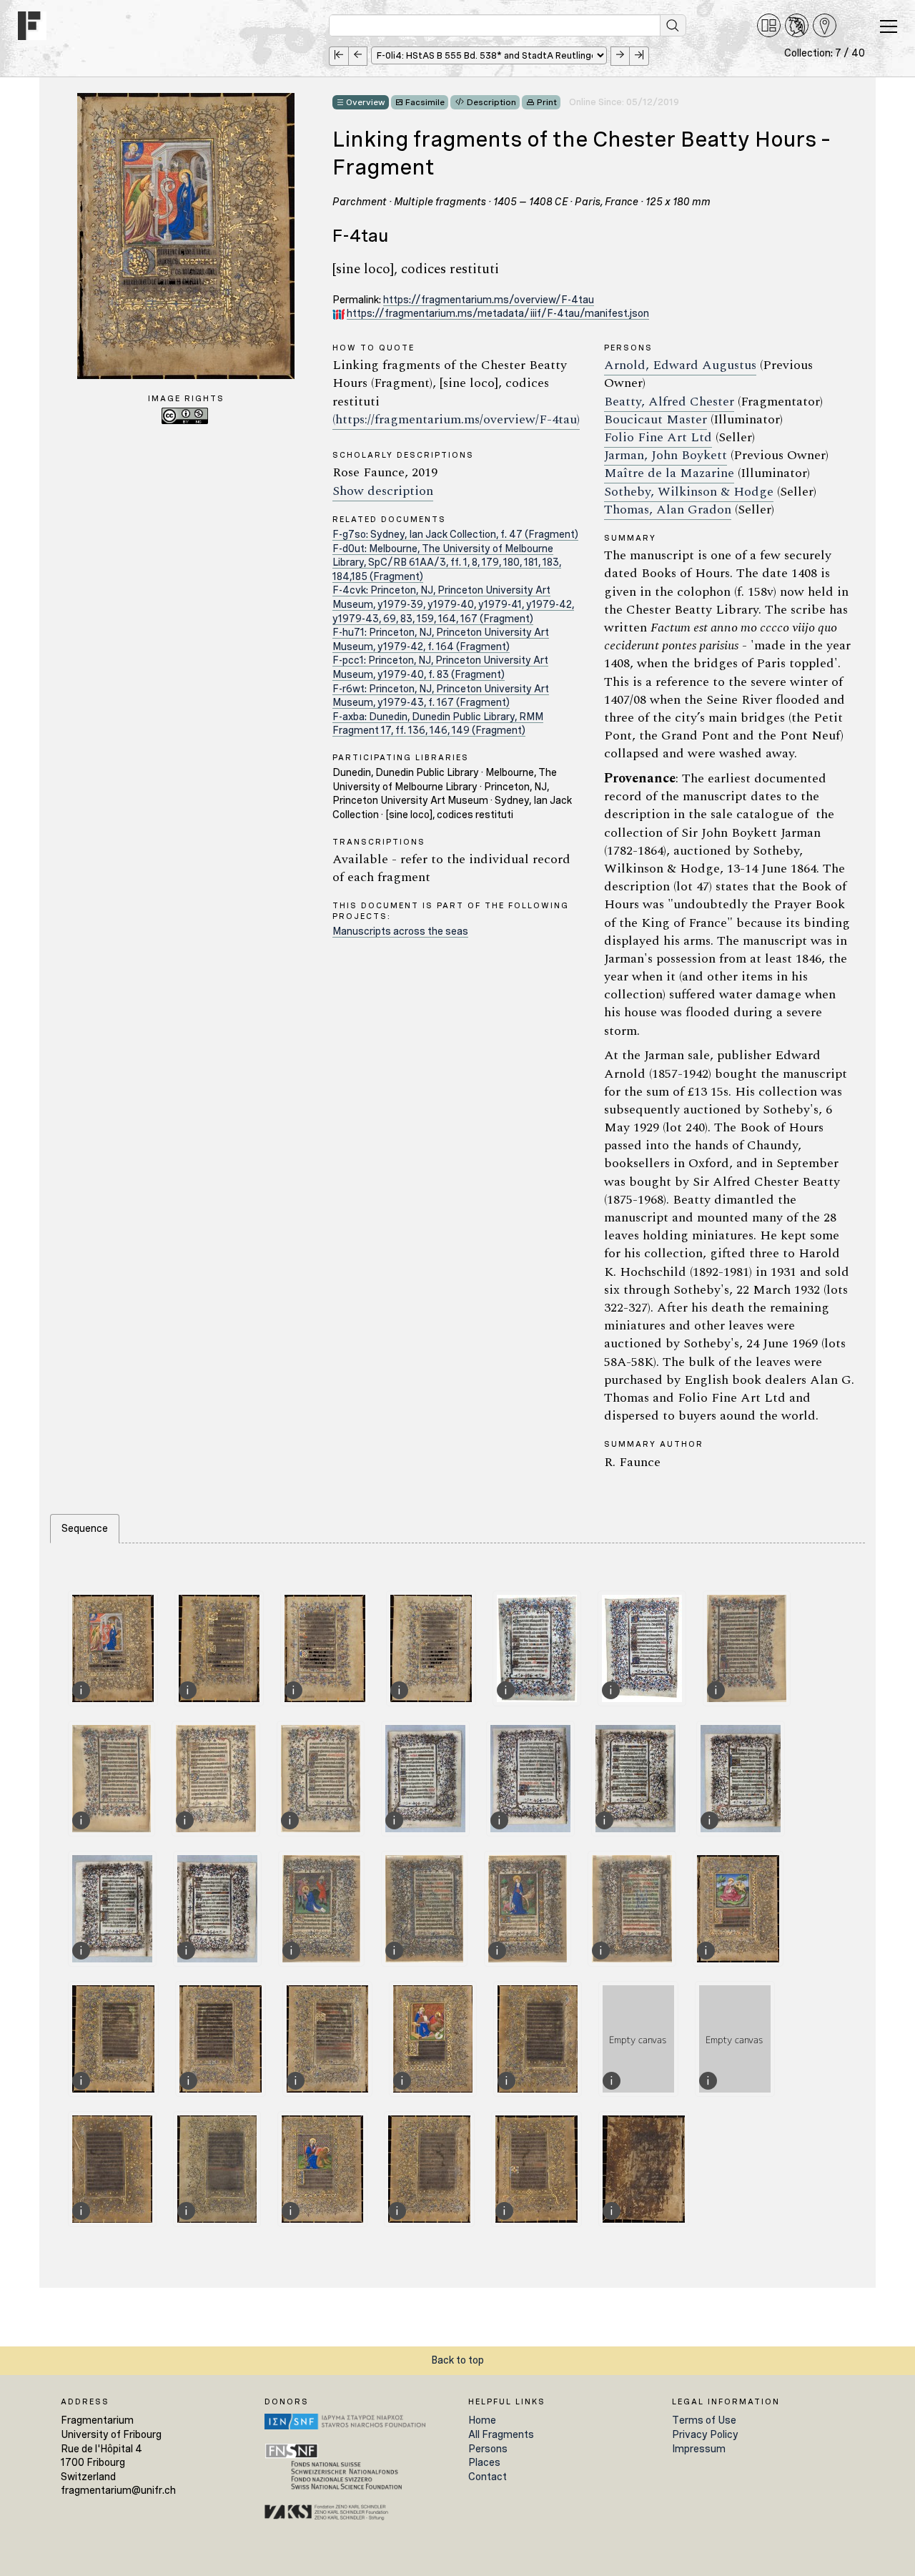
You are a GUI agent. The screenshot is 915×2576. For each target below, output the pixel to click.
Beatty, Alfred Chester (669, 402)
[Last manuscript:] (639, 56)
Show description (383, 491)
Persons (488, 2449)
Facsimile (425, 102)
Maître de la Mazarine (669, 473)
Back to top (457, 2360)
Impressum (699, 2449)
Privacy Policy (705, 2434)
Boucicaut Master (656, 419)
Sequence (85, 1528)
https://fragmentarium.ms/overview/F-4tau (489, 300)
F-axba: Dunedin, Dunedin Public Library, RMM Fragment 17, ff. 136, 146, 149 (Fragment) (438, 724)
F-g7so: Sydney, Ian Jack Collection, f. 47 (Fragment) (455, 534)
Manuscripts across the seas (400, 931)
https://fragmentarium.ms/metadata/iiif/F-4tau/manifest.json (498, 313)
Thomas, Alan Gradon (668, 510)
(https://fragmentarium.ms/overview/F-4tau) (456, 419)
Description (491, 102)
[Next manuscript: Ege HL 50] (620, 56)
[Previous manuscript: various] (358, 56)
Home (482, 2420)
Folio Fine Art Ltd (658, 437)
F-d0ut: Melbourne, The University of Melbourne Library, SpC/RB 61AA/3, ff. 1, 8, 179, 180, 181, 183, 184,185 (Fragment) (447, 562)
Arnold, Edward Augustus (680, 365)
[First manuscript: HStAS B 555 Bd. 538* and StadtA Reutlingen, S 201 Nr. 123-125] (338, 56)
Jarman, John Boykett (666, 455)
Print (547, 102)
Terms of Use (704, 2420)
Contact (488, 2477)
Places (484, 2462)
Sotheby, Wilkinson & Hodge (689, 492)
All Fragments (501, 2434)
